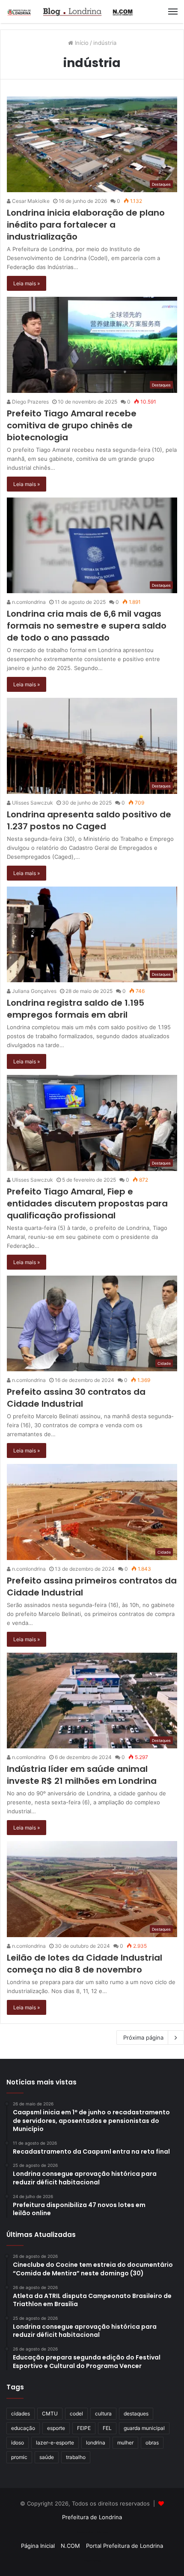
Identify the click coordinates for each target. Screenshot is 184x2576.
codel (76, 2414)
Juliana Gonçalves (34, 991)
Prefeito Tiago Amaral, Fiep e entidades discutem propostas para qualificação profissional (87, 1203)
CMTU (50, 2414)
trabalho (76, 2457)
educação (23, 2428)
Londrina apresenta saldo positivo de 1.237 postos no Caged (89, 820)
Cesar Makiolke (30, 201)
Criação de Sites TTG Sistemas (92, 2532)
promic (19, 2457)
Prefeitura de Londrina (92, 2517)
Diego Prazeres (30, 402)
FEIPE (84, 2428)
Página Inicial (38, 2546)
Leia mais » (27, 283)
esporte (56, 2428)
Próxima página (143, 2037)
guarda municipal (144, 2428)
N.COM (70, 2546)
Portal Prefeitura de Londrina (125, 2546)
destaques (136, 2414)
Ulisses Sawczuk (32, 803)
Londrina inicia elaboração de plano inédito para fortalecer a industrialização (86, 225)
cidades (21, 2414)
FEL (107, 2428)
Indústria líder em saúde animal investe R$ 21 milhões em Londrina (82, 1775)
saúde (47, 2457)
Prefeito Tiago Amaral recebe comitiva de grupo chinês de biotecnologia (72, 425)
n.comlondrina (28, 602)
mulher (125, 2443)
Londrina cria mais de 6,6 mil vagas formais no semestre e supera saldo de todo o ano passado (87, 626)
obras (152, 2443)
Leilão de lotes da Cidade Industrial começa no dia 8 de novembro (85, 1964)
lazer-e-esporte (55, 2443)
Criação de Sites (92, 2561)
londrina (96, 2443)
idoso (18, 2443)
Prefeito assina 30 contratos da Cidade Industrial (76, 1398)
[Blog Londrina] (71, 12)
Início (81, 43)
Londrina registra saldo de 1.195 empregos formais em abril (76, 1009)
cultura (103, 2414)
